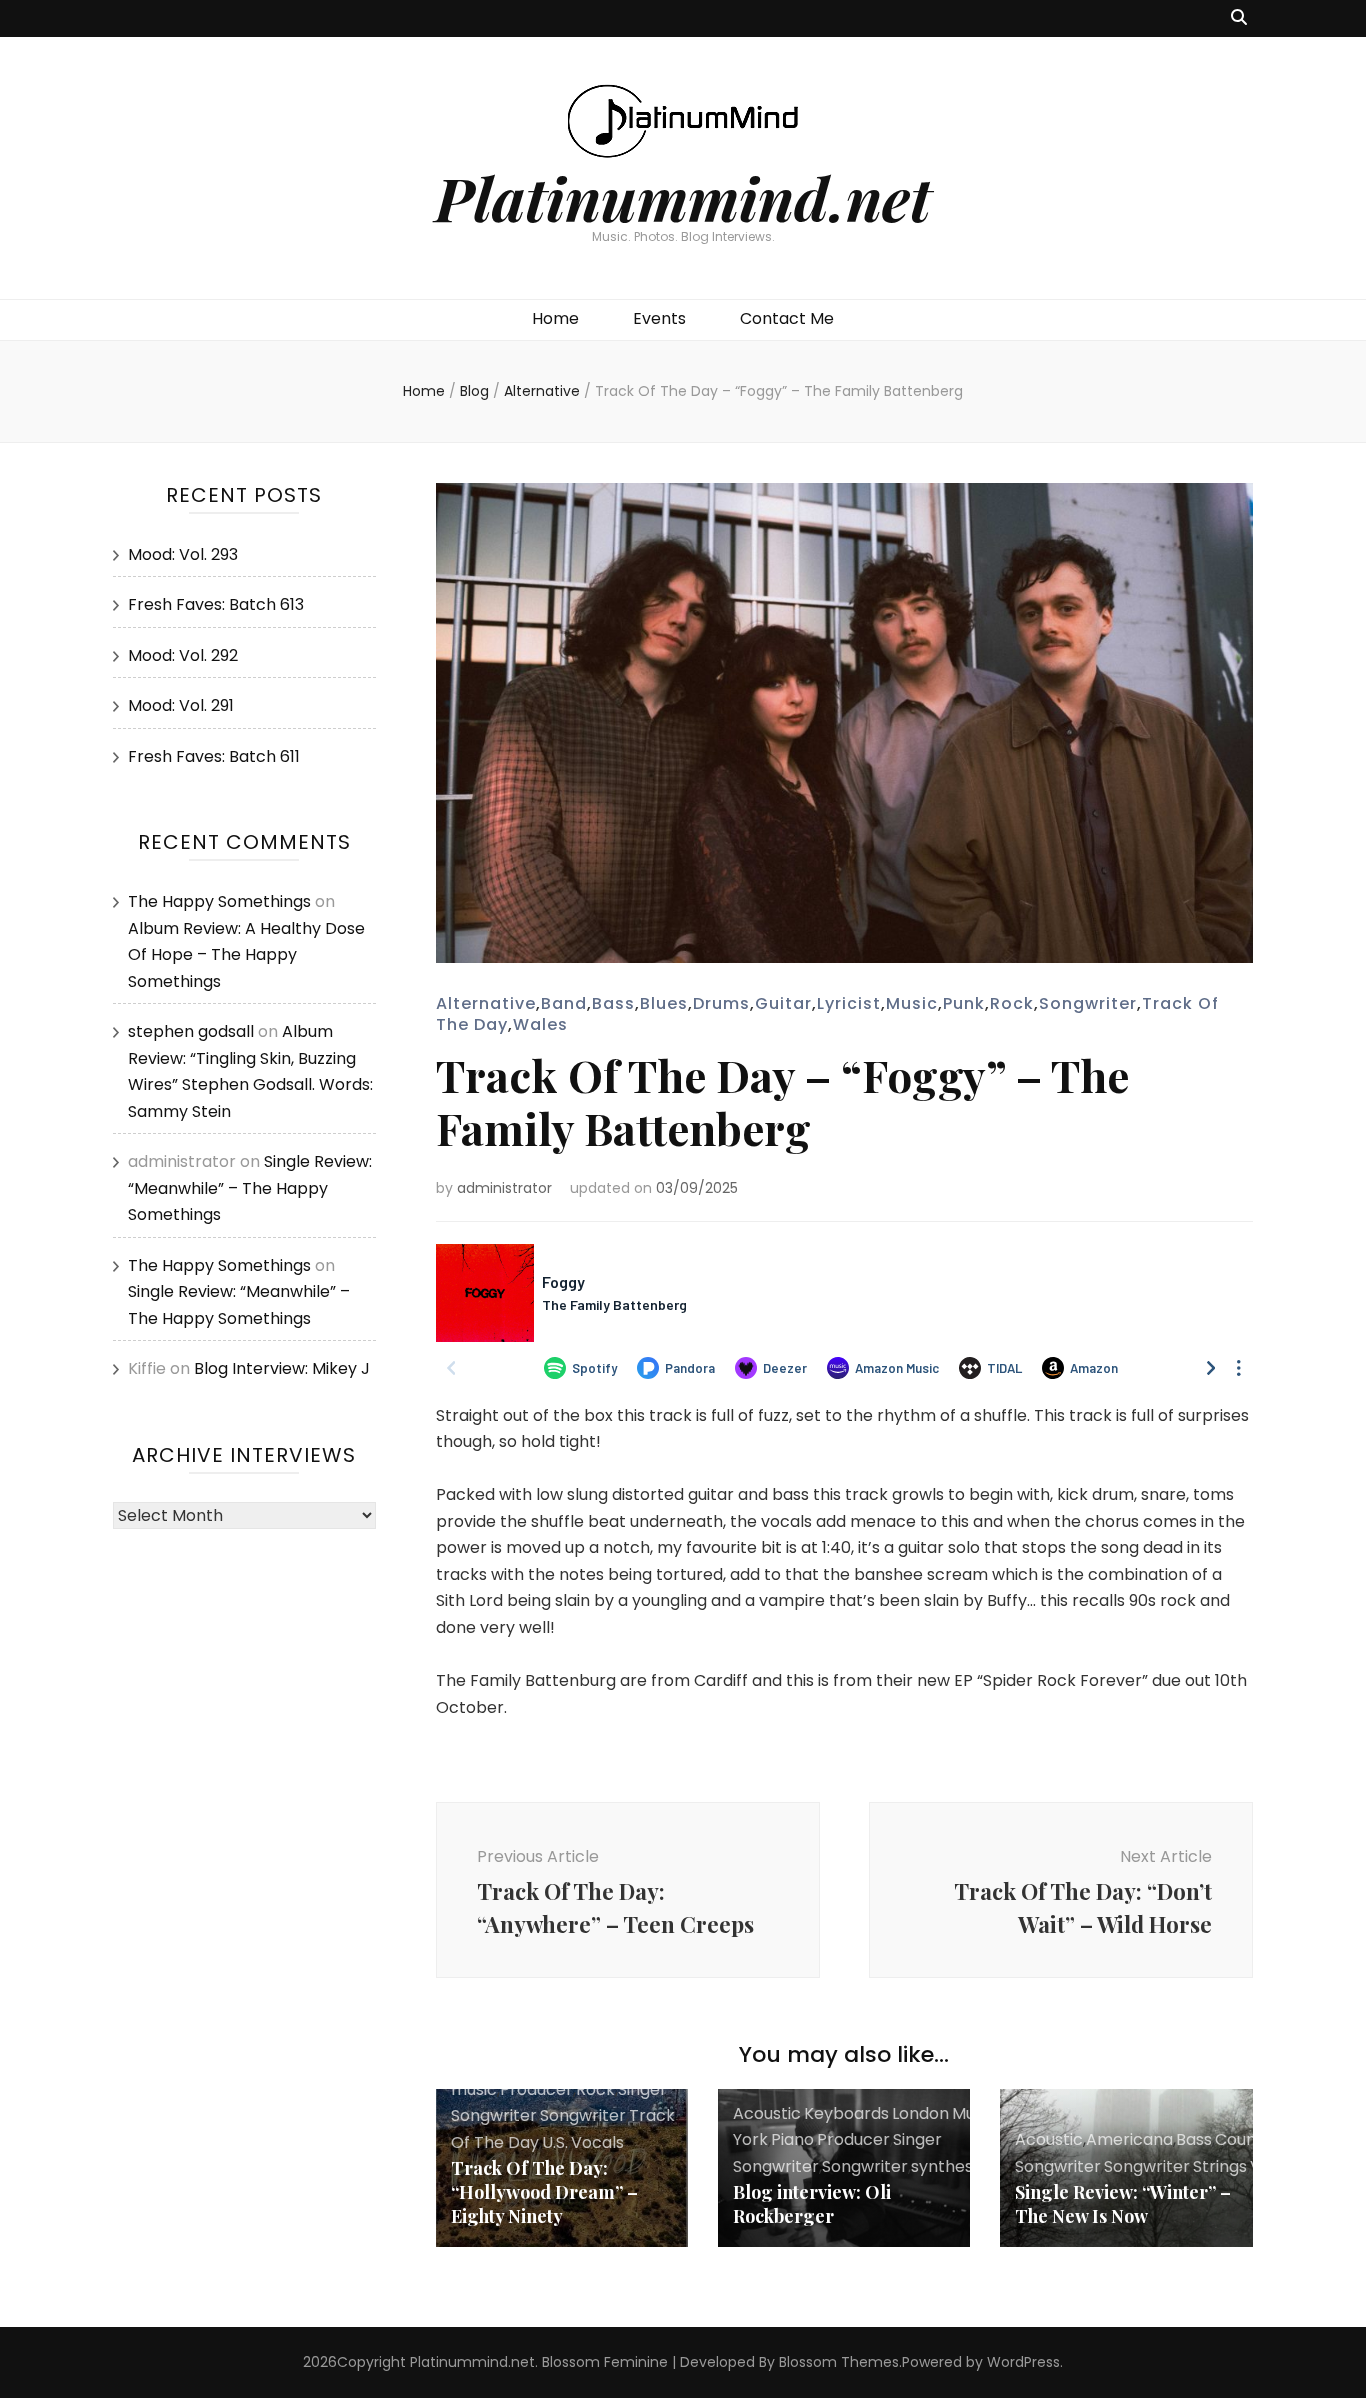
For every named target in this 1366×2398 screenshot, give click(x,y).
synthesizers (960, 2166)
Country (1247, 2139)
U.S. (555, 2142)
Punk (964, 1003)
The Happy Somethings (219, 901)
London (920, 2113)
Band (564, 1003)
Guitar (783, 1003)
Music (912, 1003)
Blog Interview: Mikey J (282, 1368)
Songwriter (1088, 1003)
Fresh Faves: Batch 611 (214, 756)
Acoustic (767, 2113)
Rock (1012, 1003)
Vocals (597, 2142)
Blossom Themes (839, 2362)
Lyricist (849, 1003)
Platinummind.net (683, 197)
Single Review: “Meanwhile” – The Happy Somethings (250, 1188)
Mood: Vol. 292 (183, 655)
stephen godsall (191, 1031)
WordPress (1023, 2362)
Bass (613, 1003)
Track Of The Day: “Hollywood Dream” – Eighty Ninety (544, 2192)
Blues (664, 1003)
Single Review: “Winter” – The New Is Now (1123, 2204)
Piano (792, 2139)
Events (659, 318)
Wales (540, 1024)
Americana (1129, 2139)
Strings (1220, 2166)
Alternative (486, 1003)
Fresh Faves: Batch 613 (216, 604)
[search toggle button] (1239, 18)
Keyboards (846, 2113)
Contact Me (787, 318)
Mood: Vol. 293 (183, 554)
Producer (536, 2089)
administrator (504, 1188)
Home (555, 318)
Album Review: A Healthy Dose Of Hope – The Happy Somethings (246, 955)
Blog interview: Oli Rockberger (812, 2204)
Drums (721, 1003)
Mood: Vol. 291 (181, 705)
